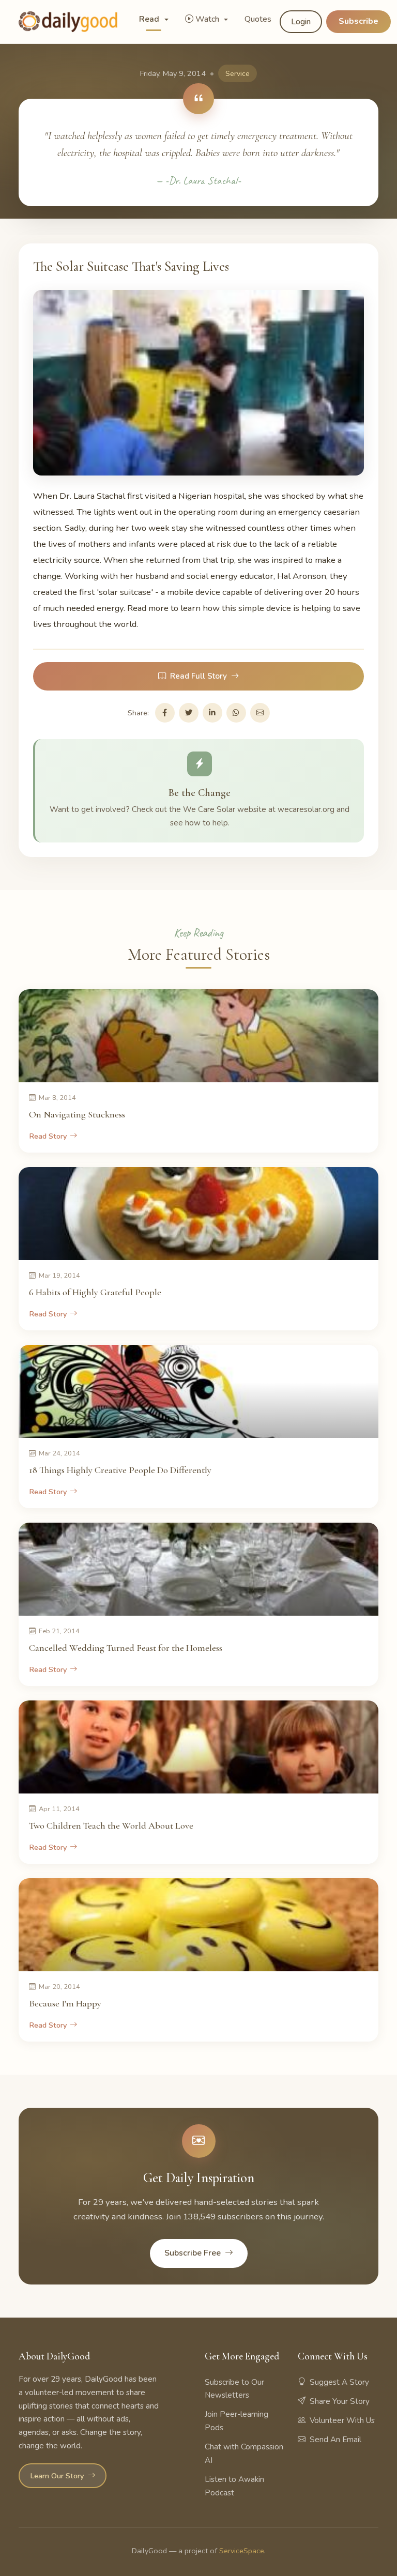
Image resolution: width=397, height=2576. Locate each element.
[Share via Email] (260, 713)
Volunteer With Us (342, 2420)
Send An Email (335, 2440)
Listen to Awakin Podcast (234, 2486)
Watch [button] (208, 19)
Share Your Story (340, 2401)
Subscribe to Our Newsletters (234, 2389)
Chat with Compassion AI (244, 2454)
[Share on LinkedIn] (212, 713)
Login (301, 22)
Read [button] (150, 19)
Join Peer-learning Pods (236, 2421)
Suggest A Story (339, 2382)
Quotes (258, 19)
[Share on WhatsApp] (236, 713)
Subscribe (358, 21)
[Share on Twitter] (189, 713)
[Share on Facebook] (165, 713)
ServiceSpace (242, 2551)
